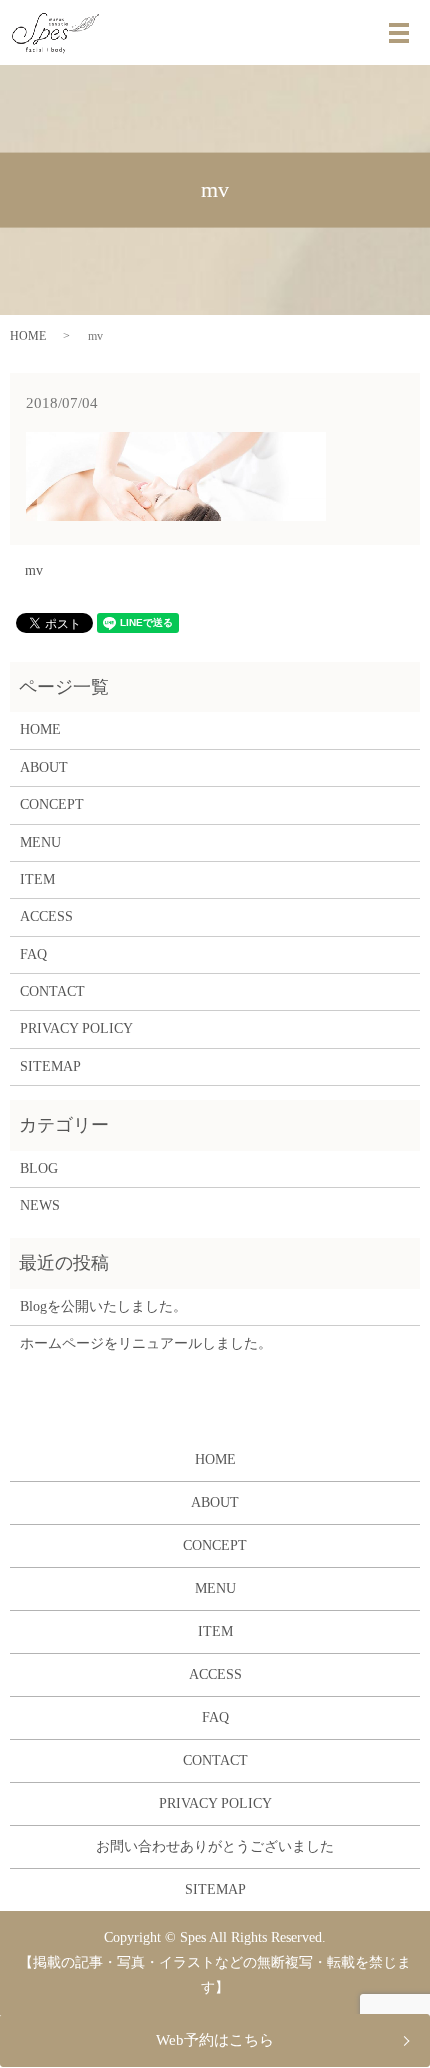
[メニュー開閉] (399, 33)
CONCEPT (52, 804)
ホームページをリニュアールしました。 (146, 1343)
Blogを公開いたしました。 (103, 1306)
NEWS (40, 1205)
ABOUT (44, 767)
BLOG (39, 1168)
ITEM (37, 879)
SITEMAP (50, 1066)
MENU (40, 842)
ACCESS (46, 916)
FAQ (33, 954)
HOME (28, 336)
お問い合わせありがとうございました (215, 1846)
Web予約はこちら (215, 2040)
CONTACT (52, 991)
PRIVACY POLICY (76, 1028)
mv (34, 570)
